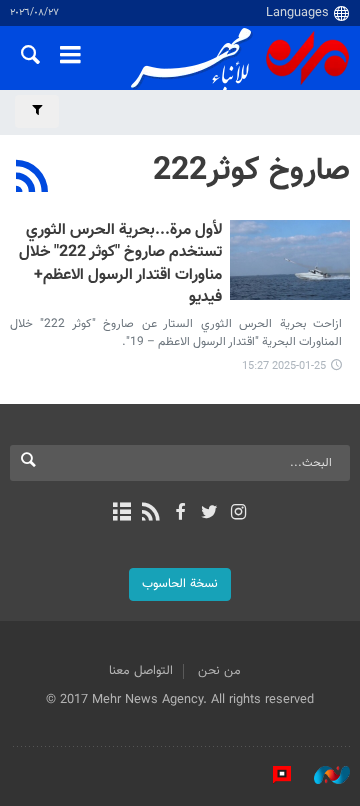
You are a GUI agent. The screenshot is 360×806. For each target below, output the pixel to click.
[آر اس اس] (150, 514)
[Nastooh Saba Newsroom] (322, 775)
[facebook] (179, 514)
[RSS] (32, 179)
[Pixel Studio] (272, 775)
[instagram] (238, 514)
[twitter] (209, 514)
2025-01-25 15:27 (284, 366)
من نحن (219, 671)
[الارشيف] (121, 514)
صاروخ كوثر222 (251, 171)
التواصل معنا (141, 671)
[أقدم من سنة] (290, 260)
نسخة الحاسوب (180, 584)
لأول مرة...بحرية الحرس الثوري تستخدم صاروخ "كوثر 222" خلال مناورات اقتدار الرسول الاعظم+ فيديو (120, 265)
